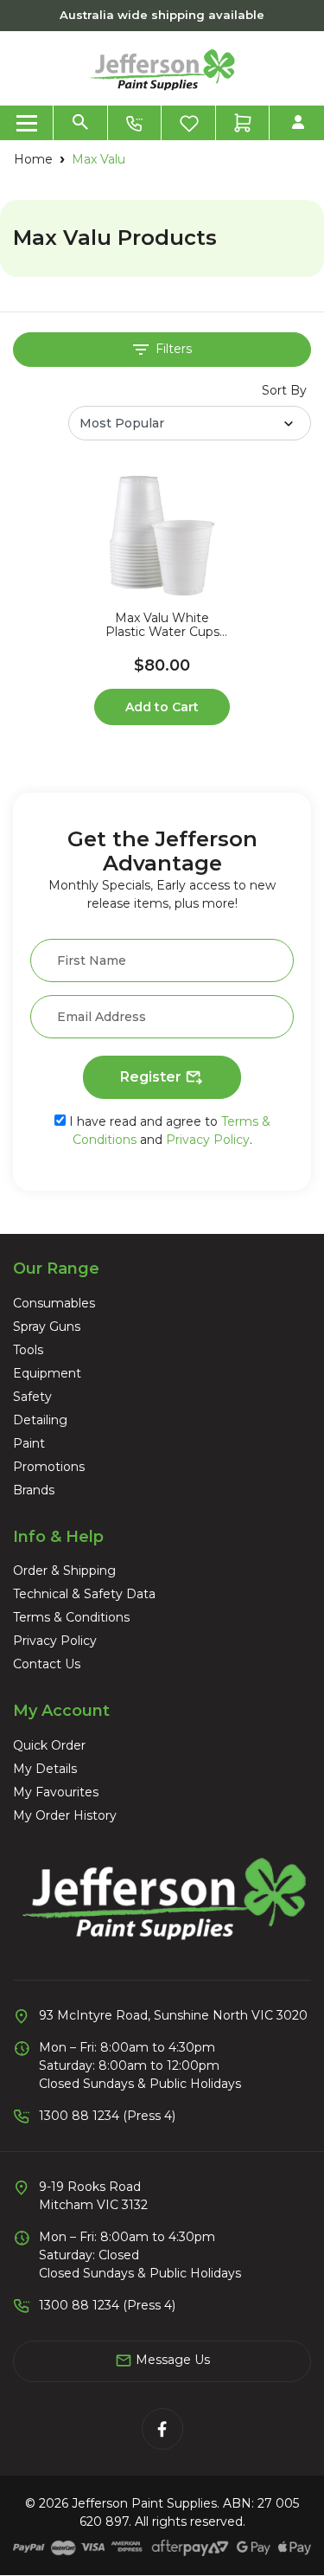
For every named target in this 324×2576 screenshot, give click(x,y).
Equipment (47, 1373)
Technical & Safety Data (84, 1594)
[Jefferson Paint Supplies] (162, 67)
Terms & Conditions (71, 1617)
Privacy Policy (208, 1140)
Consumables (54, 1303)
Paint (29, 1443)
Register (152, 1077)
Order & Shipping (64, 1571)
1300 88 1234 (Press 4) (107, 2116)
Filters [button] (172, 349)
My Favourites (56, 1792)
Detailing (40, 1420)
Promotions (49, 1467)
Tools (28, 1350)
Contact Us (47, 1664)
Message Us (171, 2360)
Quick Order (49, 1745)
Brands (34, 1490)
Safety (32, 1397)
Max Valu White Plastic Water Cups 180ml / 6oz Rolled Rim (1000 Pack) (162, 626)
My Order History (65, 1815)
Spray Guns (47, 1327)
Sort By (284, 390)
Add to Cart (162, 707)
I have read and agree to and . (168, 1131)
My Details (45, 1769)
